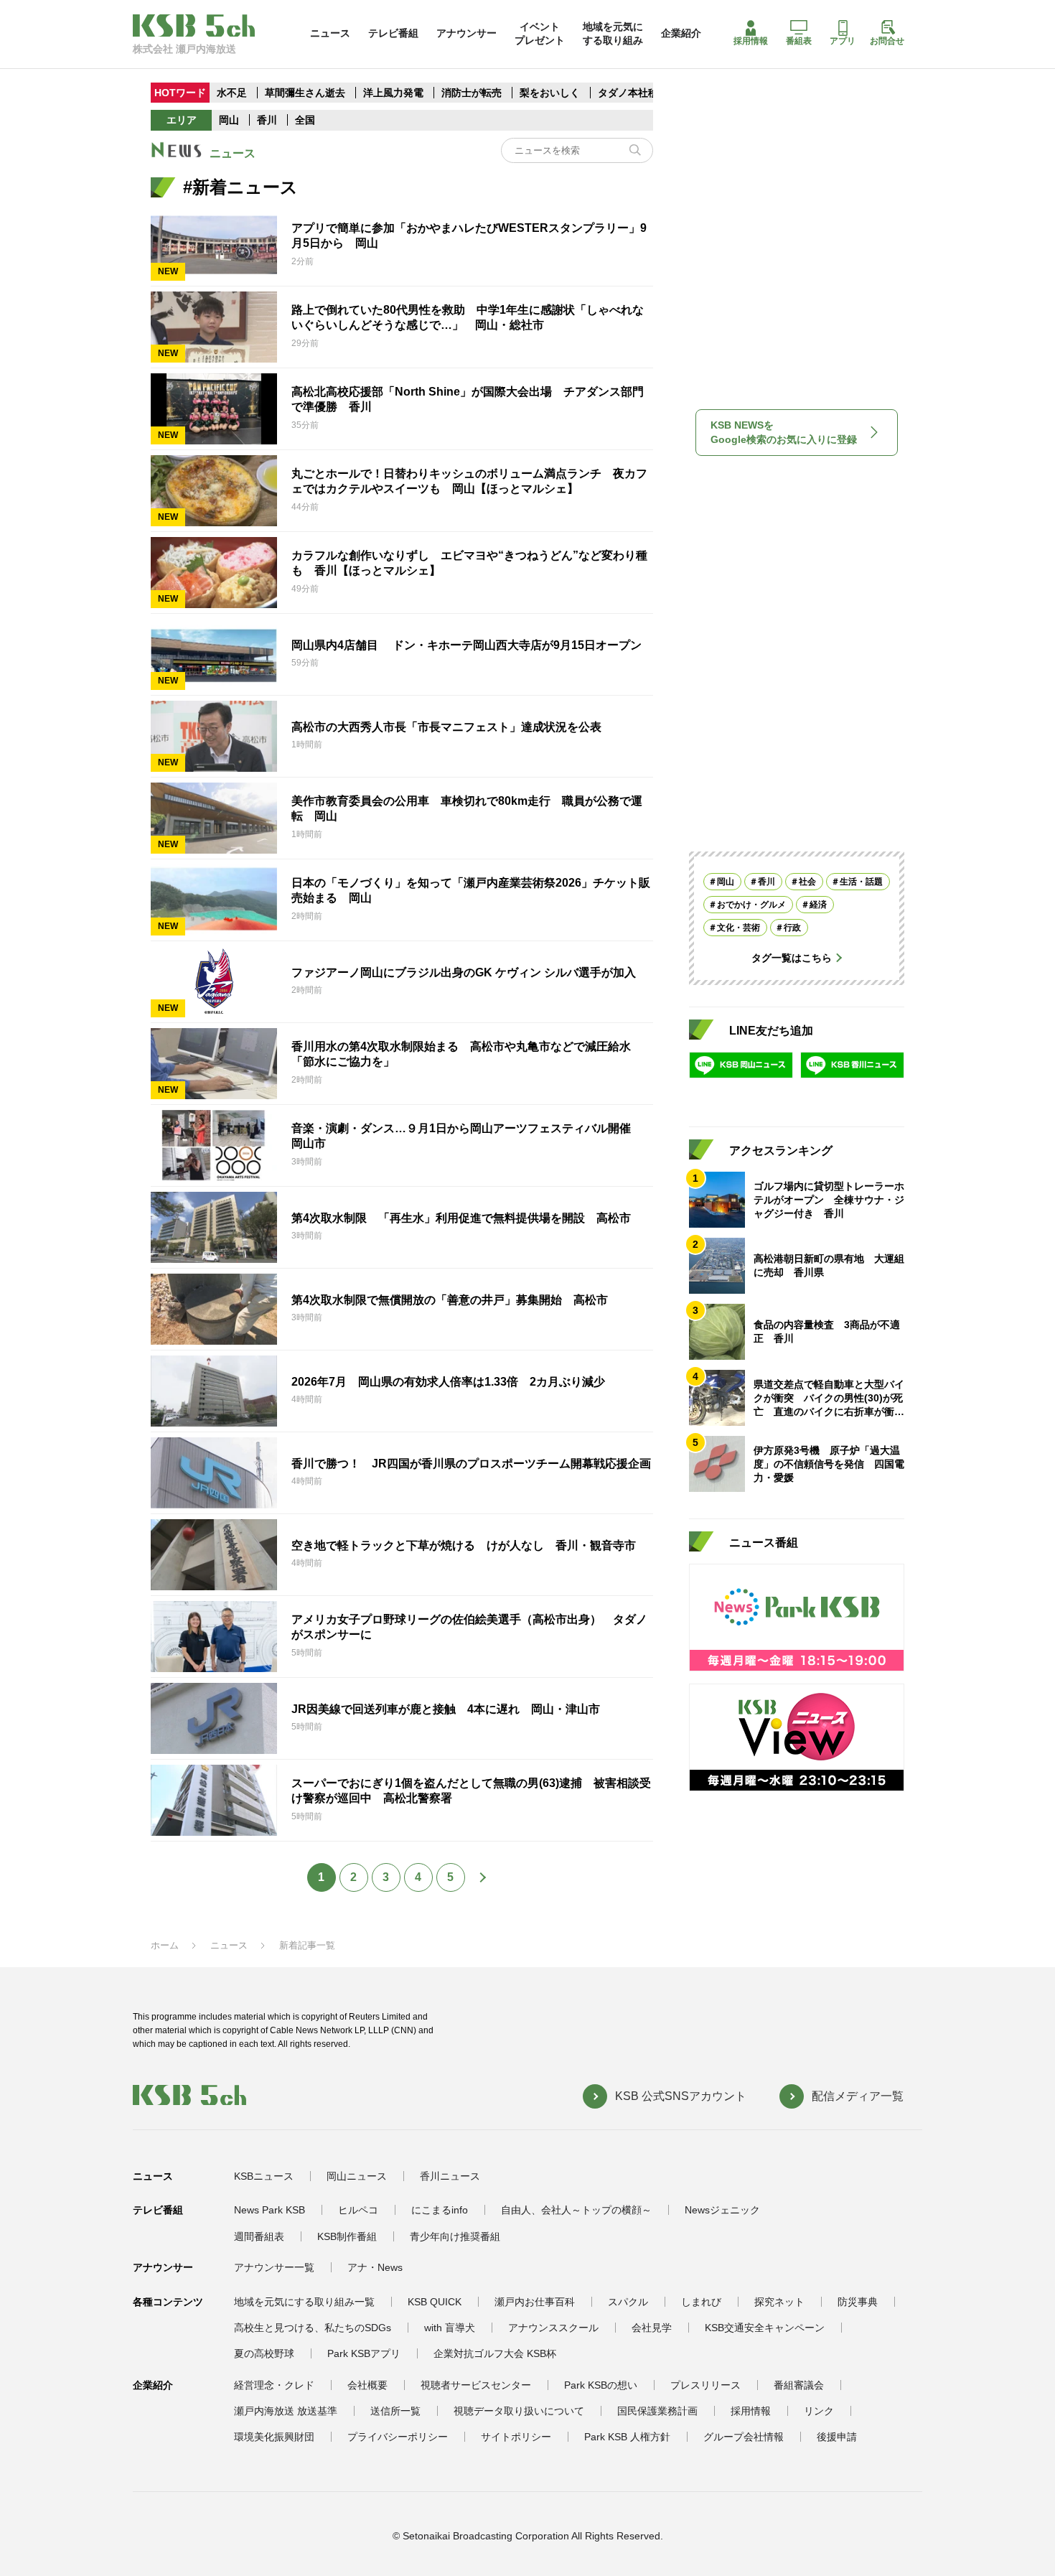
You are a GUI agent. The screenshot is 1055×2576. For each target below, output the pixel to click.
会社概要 (367, 2385)
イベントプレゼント (540, 33)
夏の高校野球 (264, 2353)
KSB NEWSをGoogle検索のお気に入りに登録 (784, 432)
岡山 (229, 120)
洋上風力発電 (393, 93)
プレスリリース (705, 2385)
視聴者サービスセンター (476, 2385)
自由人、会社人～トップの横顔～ (576, 2210)
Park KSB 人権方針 (627, 2437)
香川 (267, 120)
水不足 (233, 93)
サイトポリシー (516, 2437)
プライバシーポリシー (398, 2437)
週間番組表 (259, 2236)
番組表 (799, 41)
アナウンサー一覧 (274, 2267)
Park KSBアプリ (364, 2353)
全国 (305, 120)
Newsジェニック (722, 2210)
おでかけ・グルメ (751, 905)
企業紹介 (681, 33)
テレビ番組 (393, 33)
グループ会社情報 (744, 2437)
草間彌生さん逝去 (305, 93)
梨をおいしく (550, 93)
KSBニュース (264, 2176)
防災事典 (858, 2302)
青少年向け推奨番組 (455, 2236)
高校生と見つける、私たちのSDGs (313, 2328)
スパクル (628, 2302)
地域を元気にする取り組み (613, 33)
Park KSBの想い (601, 2385)
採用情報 (751, 41)
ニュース (330, 33)
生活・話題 (861, 882)
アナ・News (375, 2267)
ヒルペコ (358, 2210)
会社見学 (652, 2328)
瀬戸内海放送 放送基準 (286, 2411)
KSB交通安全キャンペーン (765, 2328)
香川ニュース (450, 2176)
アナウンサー (466, 33)
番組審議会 (799, 2385)
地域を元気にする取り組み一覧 (304, 2302)
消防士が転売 (472, 93)
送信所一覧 (395, 2411)
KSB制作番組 (347, 2236)
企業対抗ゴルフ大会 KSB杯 (495, 2353)
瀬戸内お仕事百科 (535, 2302)
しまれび (701, 2302)
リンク (819, 2411)
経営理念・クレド (274, 2385)
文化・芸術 (738, 928)
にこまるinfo (440, 2210)
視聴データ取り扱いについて (519, 2411)
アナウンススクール (553, 2328)
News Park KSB (269, 2210)
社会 (807, 882)
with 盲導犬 (450, 2328)
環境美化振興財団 (274, 2437)
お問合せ (887, 41)
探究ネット (779, 2302)
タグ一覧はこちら (792, 958)
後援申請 (837, 2437)
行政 (792, 928)
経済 (818, 905)
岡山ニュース (357, 2176)
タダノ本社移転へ (638, 93)
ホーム (165, 1945)
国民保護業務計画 (657, 2411)
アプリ (843, 41)
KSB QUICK (435, 2302)
